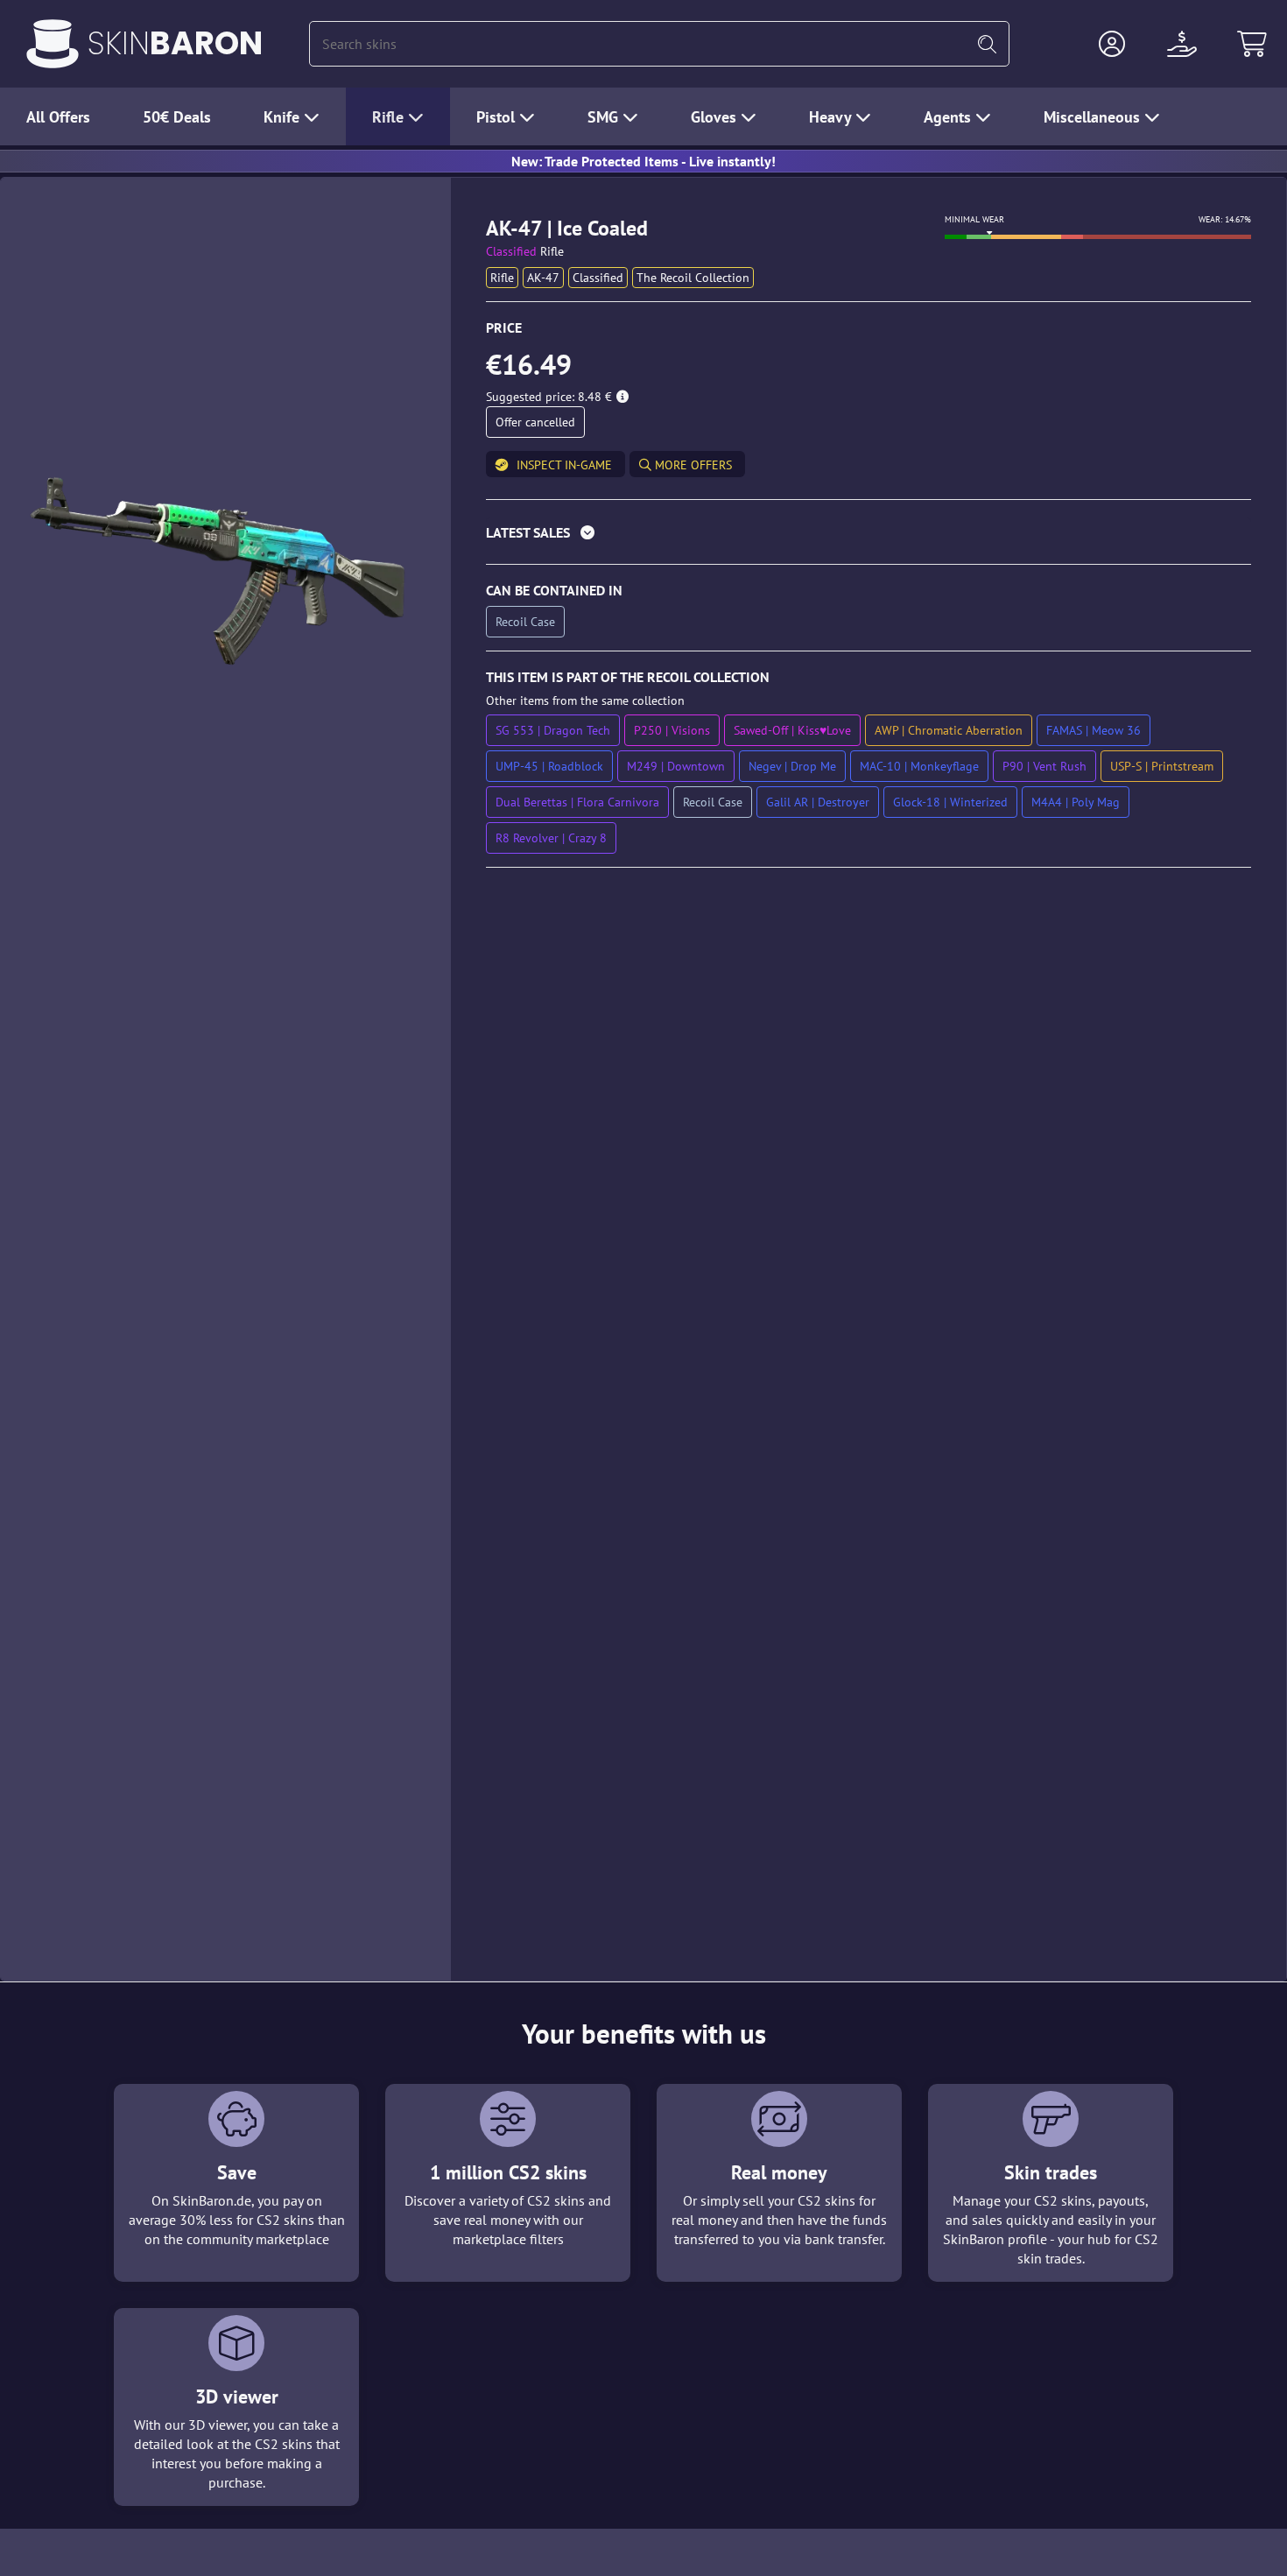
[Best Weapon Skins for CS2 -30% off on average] (53, 44)
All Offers (58, 117)
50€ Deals (177, 117)
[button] (1112, 44)
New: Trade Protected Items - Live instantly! (643, 161)
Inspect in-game (564, 465)
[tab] (869, 536)
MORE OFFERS (692, 465)
